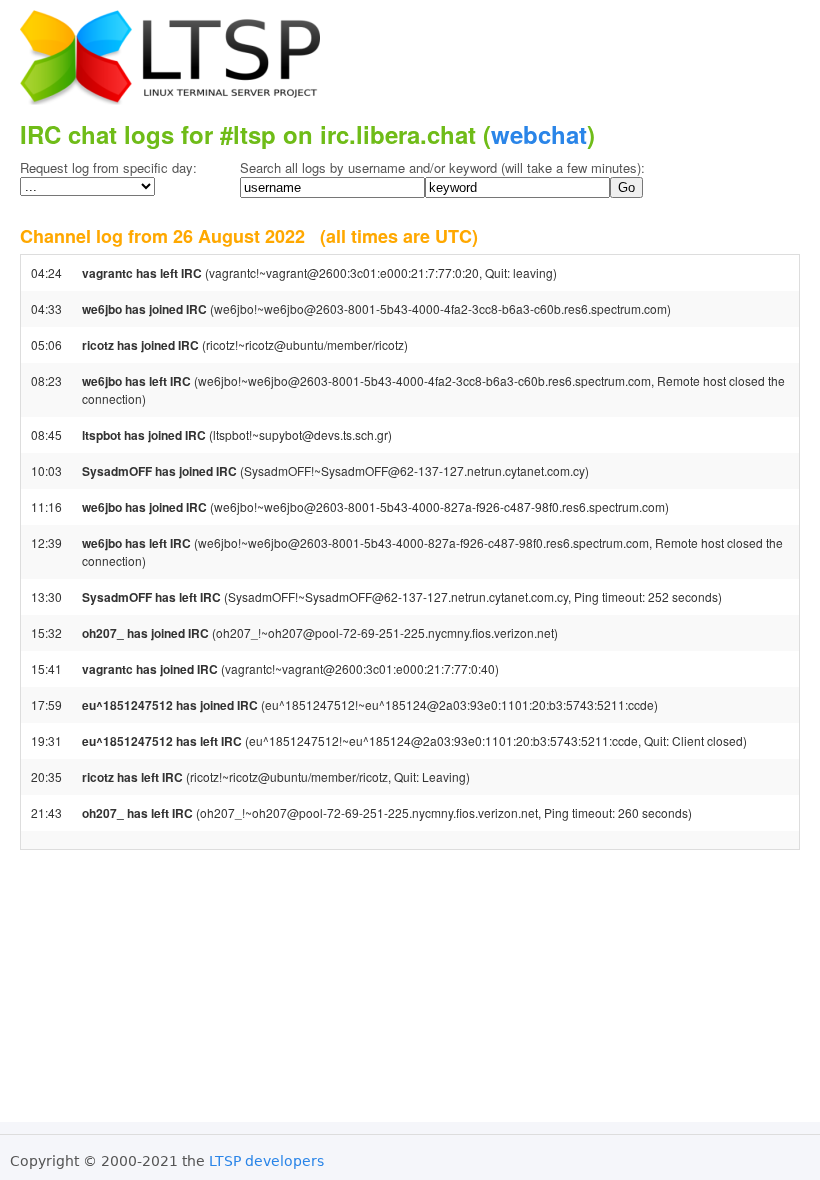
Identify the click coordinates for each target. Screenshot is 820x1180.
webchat (539, 134)
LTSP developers (266, 1161)
